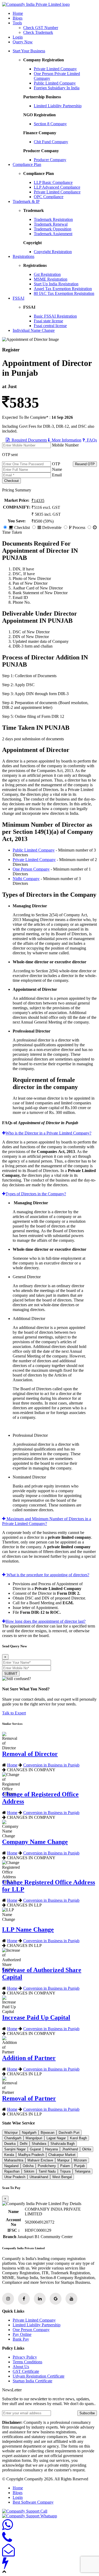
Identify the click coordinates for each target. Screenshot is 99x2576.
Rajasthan (12, 2171)
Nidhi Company (26, 879)
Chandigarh (13, 2138)
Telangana (82, 2171)
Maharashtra (14, 2160)
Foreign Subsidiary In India (57, 88)
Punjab (79, 2166)
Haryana (51, 2149)
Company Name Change (35, 1842)
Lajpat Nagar (56, 2138)
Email (57, 475)
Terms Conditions (27, 2362)
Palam (65, 2166)
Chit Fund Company (51, 142)
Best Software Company (33, 2502)
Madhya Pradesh (31, 2155)
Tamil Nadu (47, 2171)
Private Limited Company (55, 69)
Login (18, 37)
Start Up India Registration (56, 284)
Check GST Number (41, 28)
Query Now (23, 42)
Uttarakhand (39, 2177)
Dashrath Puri (69, 2133)
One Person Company (31, 869)
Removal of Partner (29, 2098)
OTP (56, 464)
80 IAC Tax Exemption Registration (64, 293)
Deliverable (51, 527)
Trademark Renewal (51, 224)
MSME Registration (51, 279)
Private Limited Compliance (57, 192)
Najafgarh (29, 2133)
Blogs (18, 18)
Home (18, 13)
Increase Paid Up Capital (36, 2017)
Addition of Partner (29, 2058)
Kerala (9, 2155)
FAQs (91, 440)
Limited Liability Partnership (58, 106)
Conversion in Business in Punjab (51, 1765)
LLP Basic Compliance (53, 182)
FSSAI (18, 298)
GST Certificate (26, 2371)
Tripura (65, 2171)
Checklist (22, 527)
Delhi (24, 2144)
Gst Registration (47, 274)
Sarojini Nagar (15, 2149)
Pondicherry (47, 2166)
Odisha (28, 2166)
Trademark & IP (26, 201)
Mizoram (80, 2160)
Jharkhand (70, 2149)
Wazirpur (11, 2133)
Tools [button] (17, 23)
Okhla (87, 2149)
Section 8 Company (50, 124)
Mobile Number (65, 445)
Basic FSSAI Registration (55, 316)
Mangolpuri (34, 2138)
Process (78, 527)
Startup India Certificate (32, 2381)
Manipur (63, 2160)
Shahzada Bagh (63, 2144)
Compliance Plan (27, 164)
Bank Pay (21, 2339)
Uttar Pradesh (15, 2177)
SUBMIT (11, 1674)
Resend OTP (85, 464)
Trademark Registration (53, 219)
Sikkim (29, 2171)
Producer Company (50, 160)
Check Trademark (38, 32)
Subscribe (87, 2413)
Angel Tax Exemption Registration (63, 289)
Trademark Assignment (53, 234)
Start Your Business (29, 51)
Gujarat (35, 2149)
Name (57, 469)
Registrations (23, 256)
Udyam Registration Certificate (39, 2376)
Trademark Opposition (53, 229)
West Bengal (62, 2177)
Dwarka (10, 2144)
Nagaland (11, 2166)
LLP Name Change (28, 1929)
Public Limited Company (55, 83)
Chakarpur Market (62, 2155)
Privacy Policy (25, 2357)
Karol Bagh (78, 2138)
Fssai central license (50, 326)
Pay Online (22, 2334)
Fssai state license (48, 321)
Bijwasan (48, 2133)
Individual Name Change (34, 330)
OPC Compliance (49, 197)
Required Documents (28, 440)
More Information (65, 440)
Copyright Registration (53, 252)
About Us (21, 2367)
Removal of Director (30, 1754)
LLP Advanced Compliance (57, 187)
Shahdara (39, 2144)
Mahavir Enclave (40, 2160)
